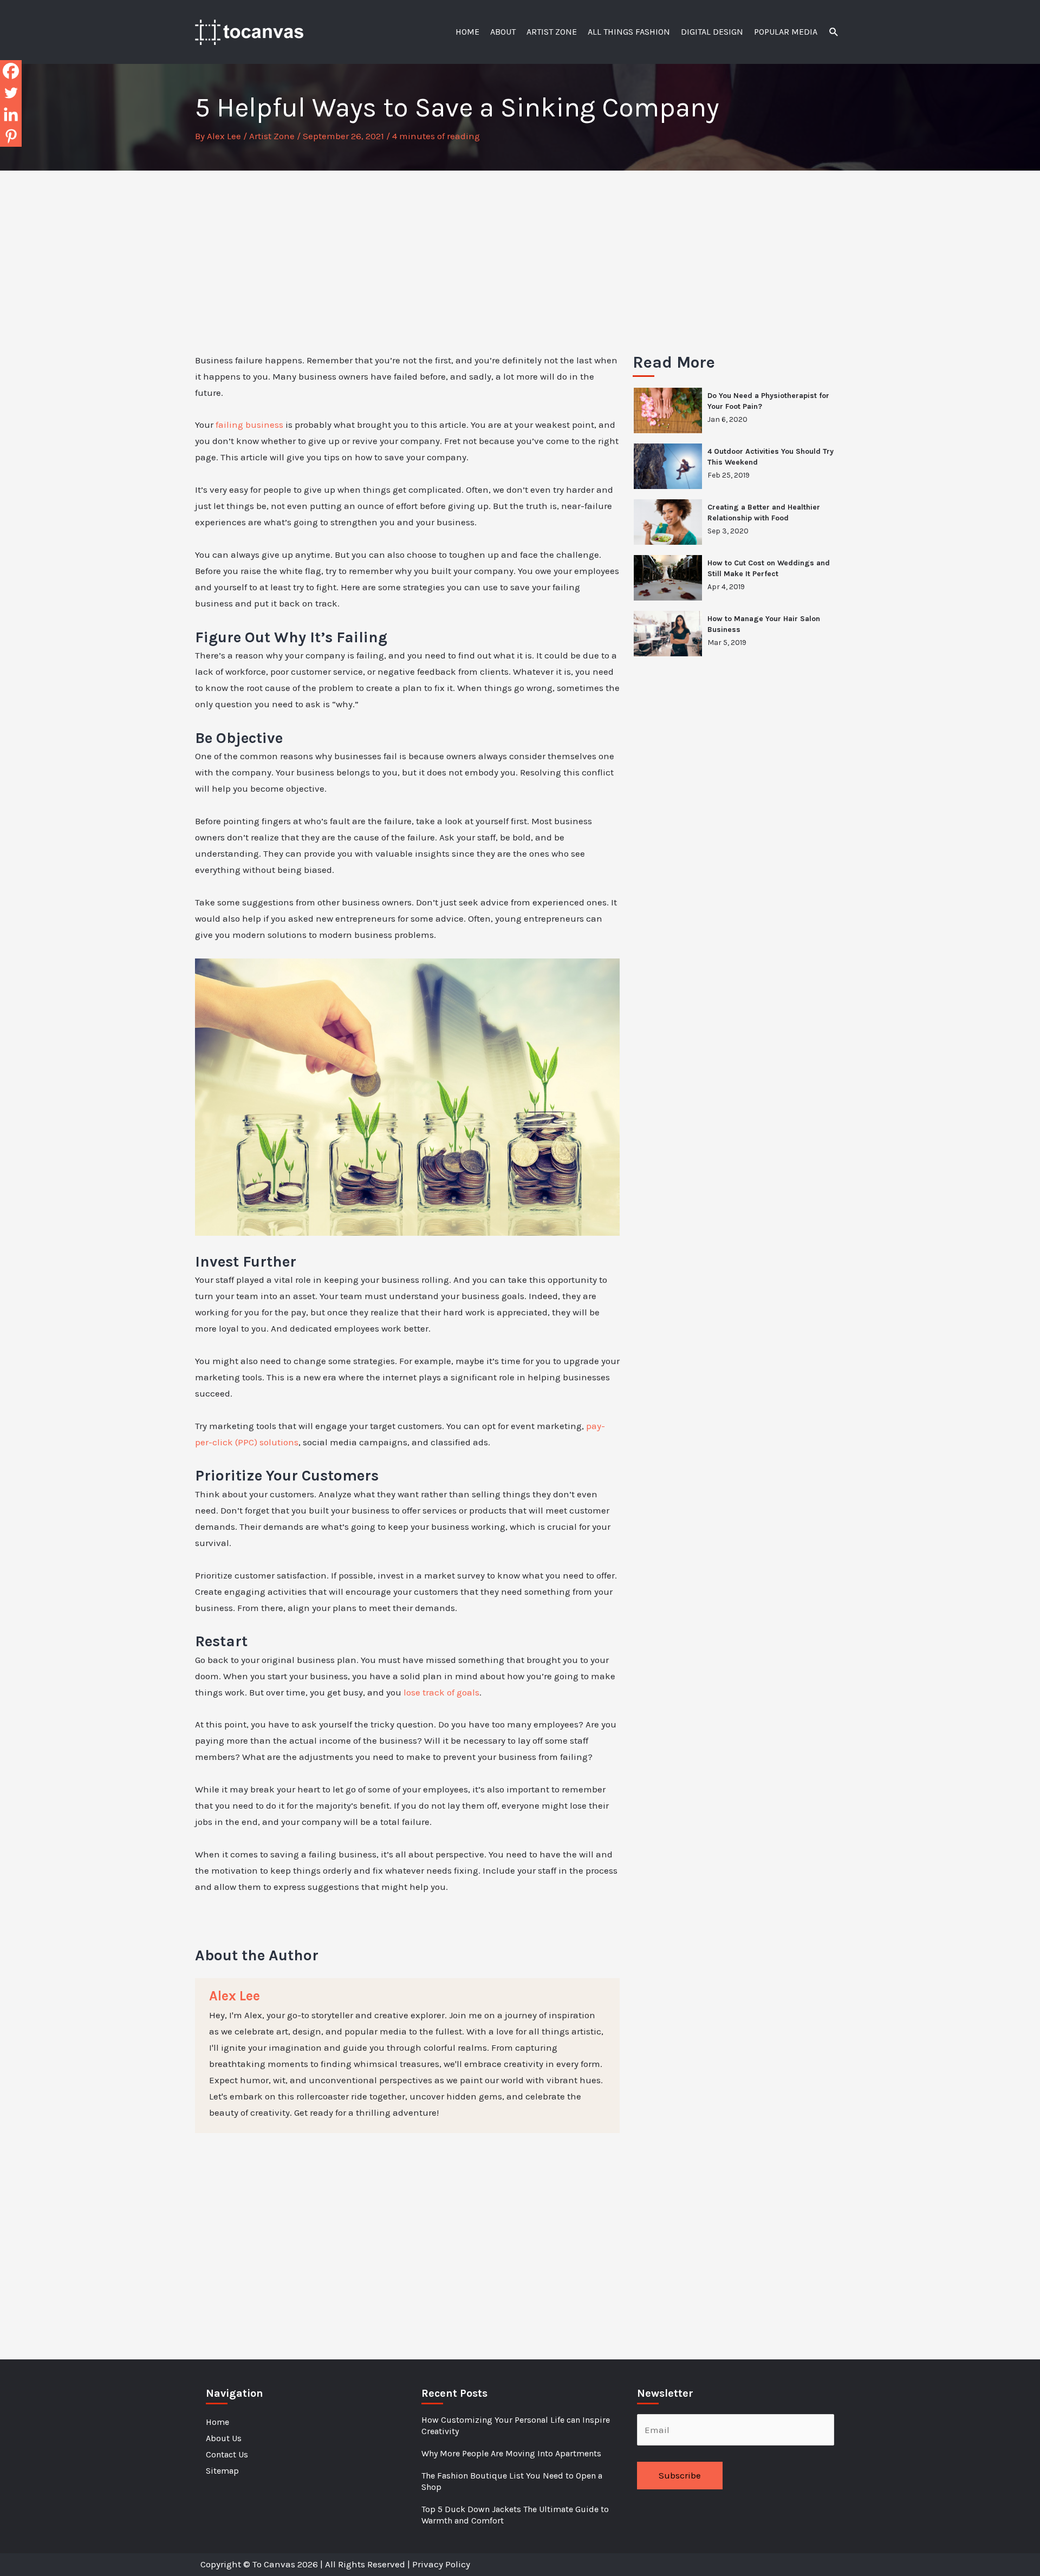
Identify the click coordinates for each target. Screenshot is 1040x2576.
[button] (834, 32)
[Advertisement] (520, 252)
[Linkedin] (11, 114)
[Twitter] (11, 93)
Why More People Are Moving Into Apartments (511, 2453)
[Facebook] (11, 71)
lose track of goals (441, 1692)
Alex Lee (235, 1996)
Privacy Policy (441, 2564)
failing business (249, 425)
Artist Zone (272, 136)
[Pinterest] (11, 136)
